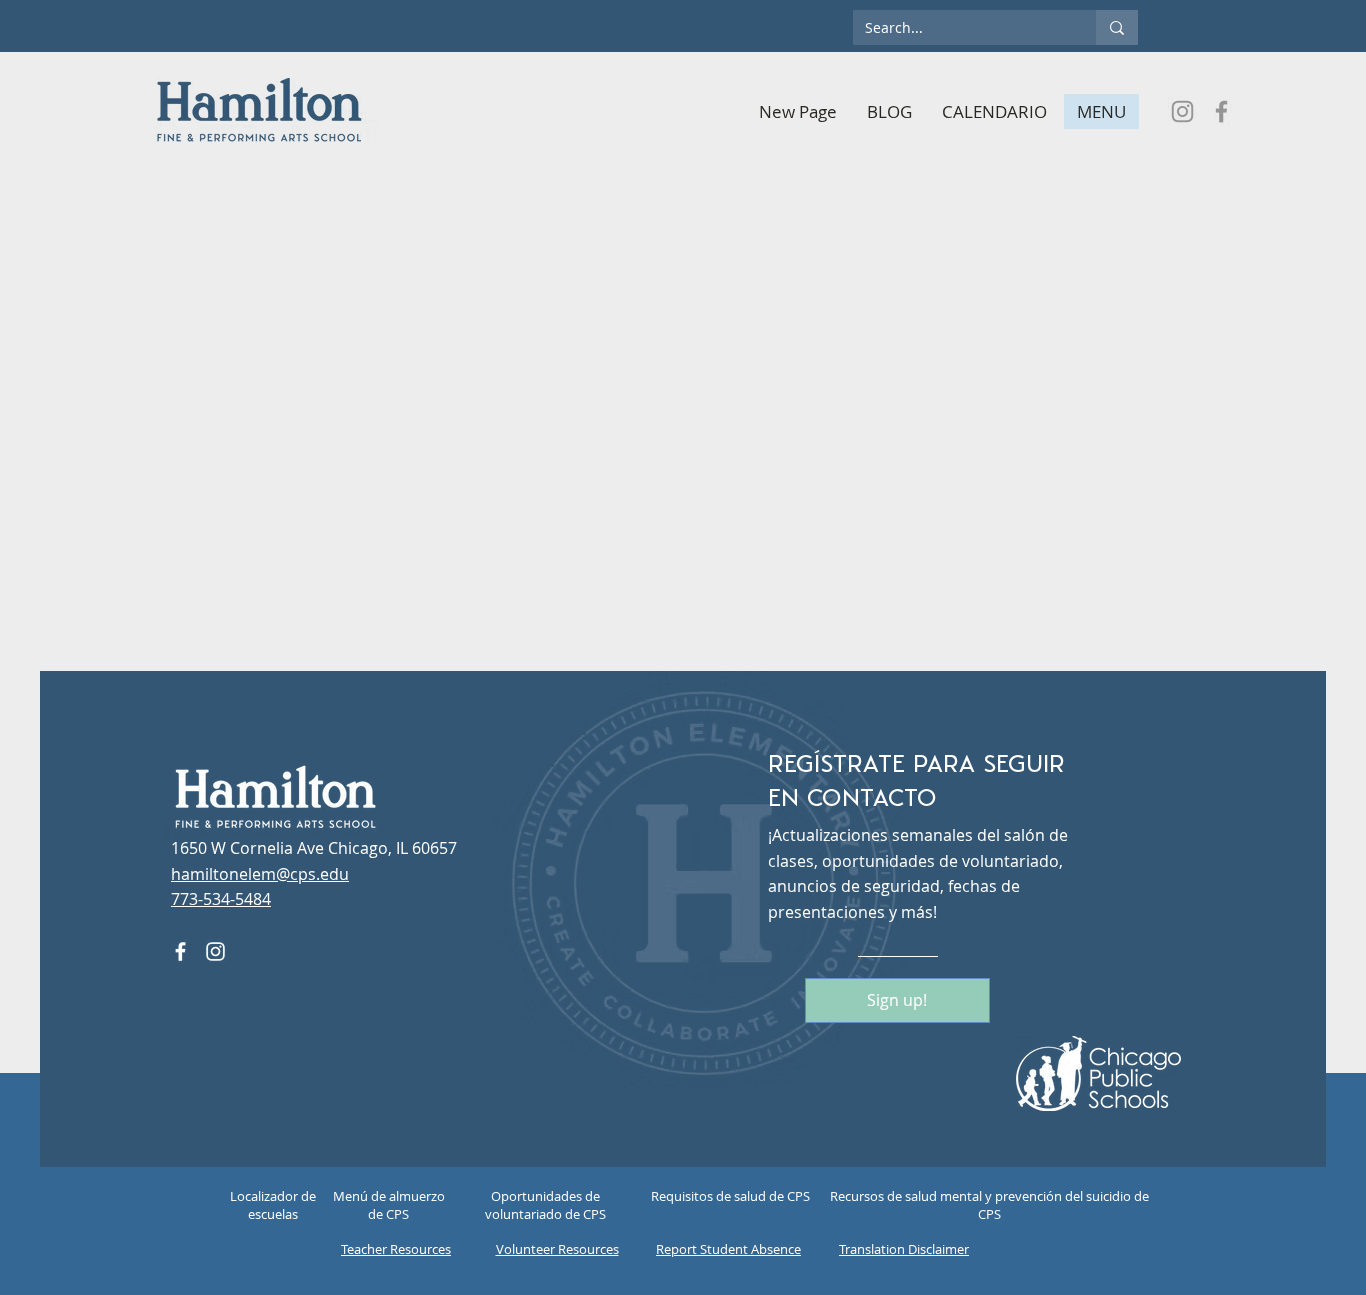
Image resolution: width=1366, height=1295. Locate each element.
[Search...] (1117, 27)
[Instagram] (1182, 111)
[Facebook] (1221, 111)
